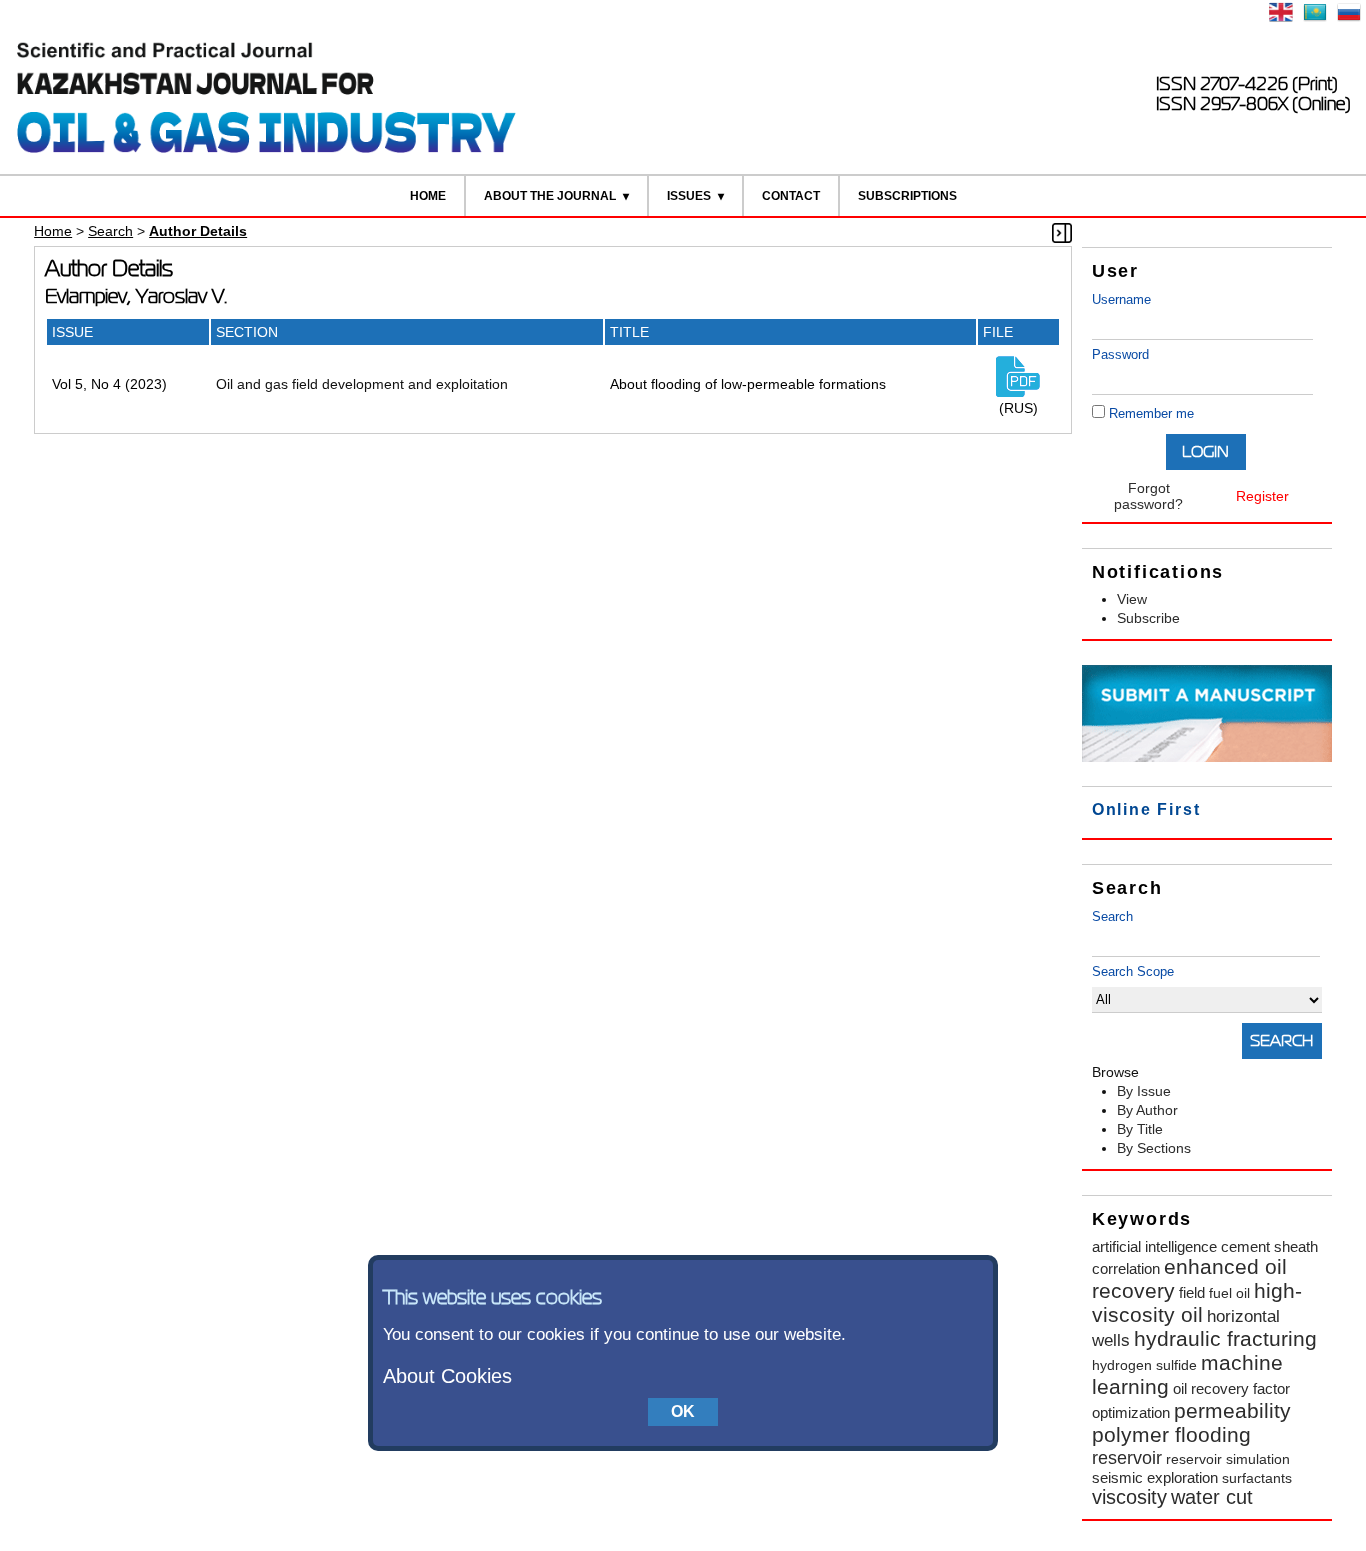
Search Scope (1133, 971)
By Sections (1154, 1148)
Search (1112, 916)
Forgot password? (1148, 496)
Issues (689, 196)
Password (1120, 354)
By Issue (1144, 1091)
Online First (1146, 809)
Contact (791, 196)
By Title (1140, 1129)
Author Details (198, 231)
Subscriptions (907, 196)
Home (428, 196)
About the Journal (550, 196)
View (1132, 599)
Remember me (1151, 413)
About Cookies (447, 1376)
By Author (1147, 1110)
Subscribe (1148, 618)
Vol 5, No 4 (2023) (109, 384)
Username (1121, 299)
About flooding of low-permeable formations (748, 384)
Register (1262, 496)
